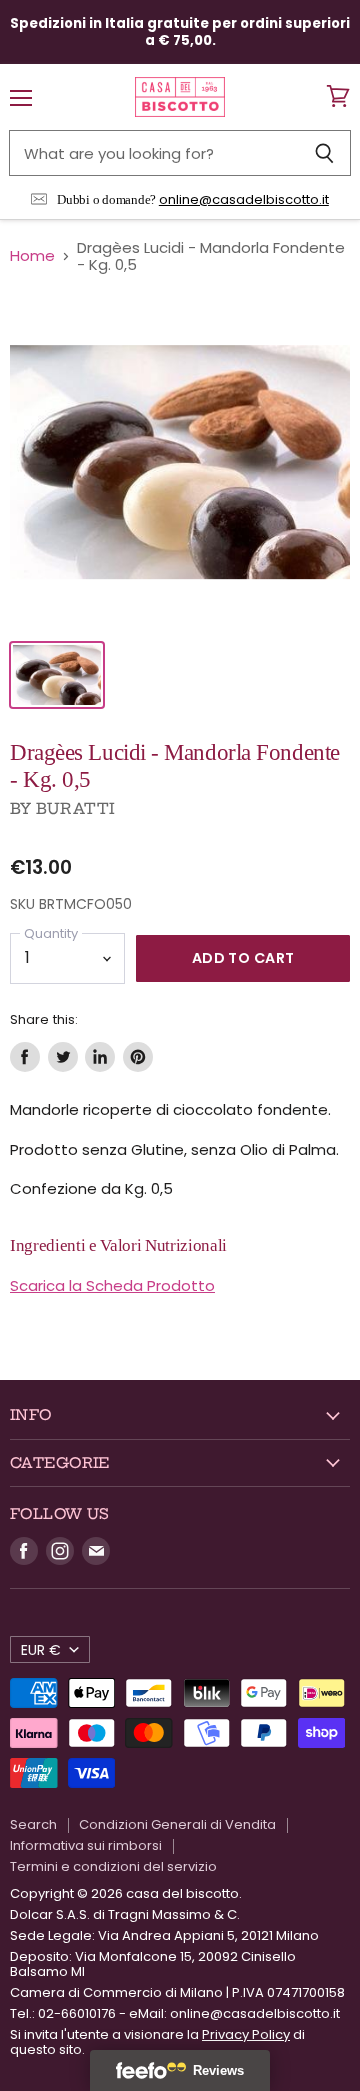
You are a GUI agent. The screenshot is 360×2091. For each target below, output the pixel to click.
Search (33, 1824)
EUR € (41, 1650)
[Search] (324, 153)
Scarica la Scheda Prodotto (112, 1285)
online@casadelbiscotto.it (244, 199)
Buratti (75, 808)
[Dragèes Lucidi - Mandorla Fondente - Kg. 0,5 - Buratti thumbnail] (57, 675)
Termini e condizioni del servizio (113, 1866)
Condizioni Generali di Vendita (177, 1824)
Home (32, 255)
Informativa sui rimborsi (86, 1845)
